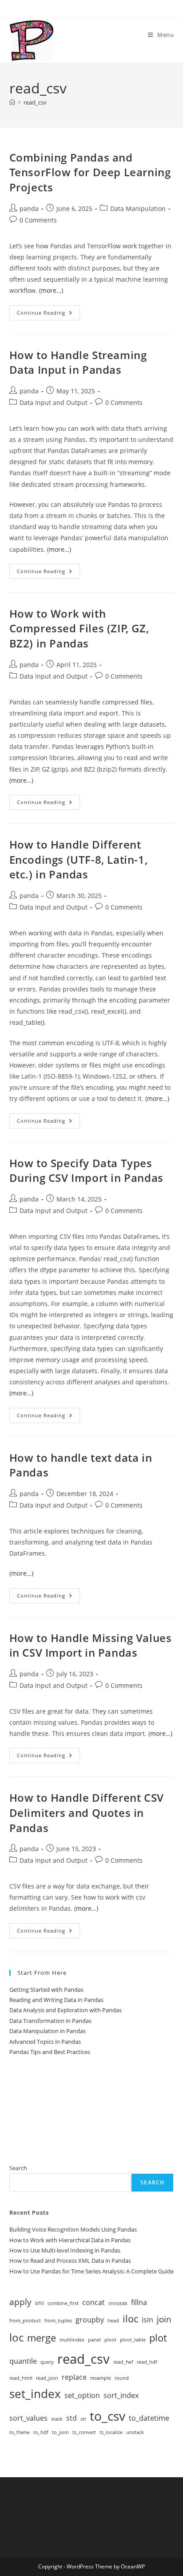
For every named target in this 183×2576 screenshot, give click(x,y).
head (113, 2321)
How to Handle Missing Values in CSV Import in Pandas (91, 1645)
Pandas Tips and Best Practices (50, 2052)
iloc (130, 2318)
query (47, 2362)
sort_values (28, 2418)
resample (101, 2378)
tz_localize (111, 2432)
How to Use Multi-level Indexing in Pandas (65, 2250)
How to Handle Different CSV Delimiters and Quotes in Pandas (87, 1812)
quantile (23, 2361)
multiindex (72, 2340)
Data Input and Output (54, 402)
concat (93, 2302)
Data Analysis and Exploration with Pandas (66, 2010)
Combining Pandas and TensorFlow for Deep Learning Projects (90, 172)
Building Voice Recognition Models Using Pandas (73, 2229)
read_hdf (147, 2362)
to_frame (20, 2432)
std (72, 2418)
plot (158, 2337)
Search (18, 2168)
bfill (40, 2303)
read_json (47, 2378)
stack (57, 2419)
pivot (110, 2340)
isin (147, 2320)
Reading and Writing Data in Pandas (56, 2000)
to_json (60, 2432)
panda (29, 208)
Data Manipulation (138, 208)
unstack (135, 2432)
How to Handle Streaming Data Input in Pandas (78, 362)
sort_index (121, 2395)
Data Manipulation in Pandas (48, 2031)
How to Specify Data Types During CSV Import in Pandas (86, 1171)
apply (20, 2302)
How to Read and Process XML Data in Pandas (70, 2261)
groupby (90, 2320)
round (122, 2378)
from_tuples (58, 2321)
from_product (25, 2321)
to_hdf (41, 2432)
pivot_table (133, 2340)
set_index (35, 2394)
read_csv (35, 102)
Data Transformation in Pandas (50, 2021)
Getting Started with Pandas (46, 1990)
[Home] (12, 102)
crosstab (118, 2303)
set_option (82, 2395)
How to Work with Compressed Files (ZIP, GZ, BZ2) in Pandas (79, 628)
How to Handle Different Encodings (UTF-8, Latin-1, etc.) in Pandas (79, 859)
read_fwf (123, 2362)
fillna (139, 2302)
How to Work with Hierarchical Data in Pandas (70, 2240)
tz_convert (84, 2432)
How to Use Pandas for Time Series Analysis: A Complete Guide (91, 2271)
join (164, 2319)
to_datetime (149, 2418)
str (83, 2419)
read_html (21, 2378)
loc (16, 2337)
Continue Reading (48, 314)
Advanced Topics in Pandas (45, 2042)
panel (94, 2340)
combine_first (63, 2303)
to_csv (107, 2416)
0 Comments (38, 220)
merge (42, 2337)
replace (74, 2377)
